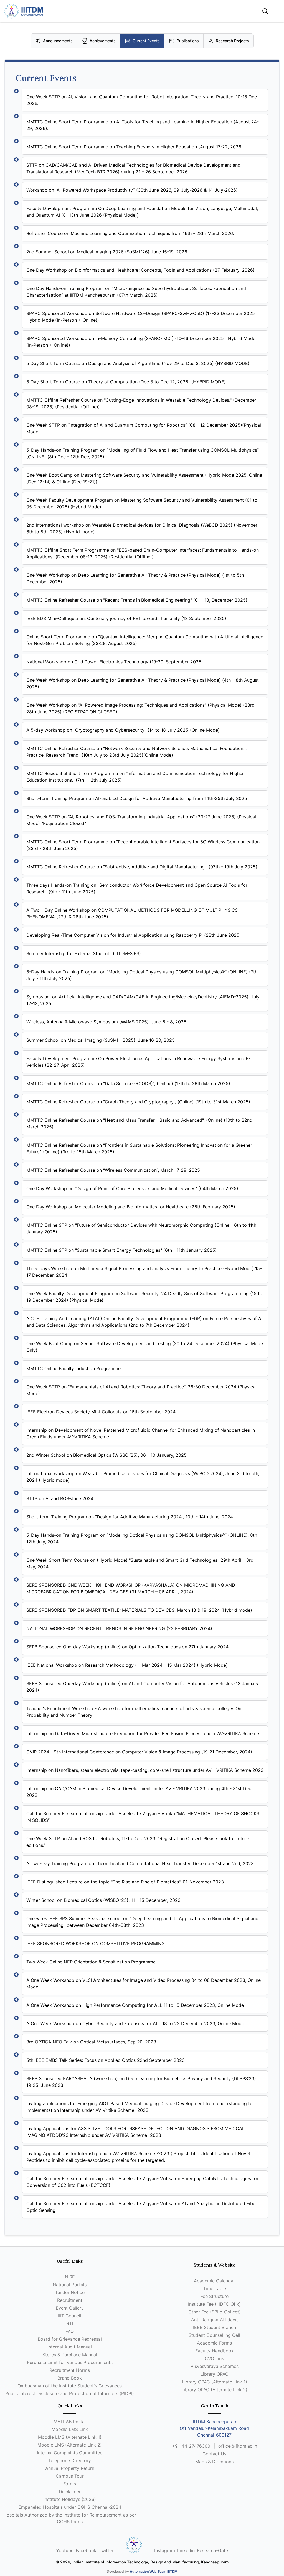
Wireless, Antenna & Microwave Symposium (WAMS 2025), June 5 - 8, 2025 (106, 1022)
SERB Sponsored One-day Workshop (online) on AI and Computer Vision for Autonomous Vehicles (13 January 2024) (142, 1687)
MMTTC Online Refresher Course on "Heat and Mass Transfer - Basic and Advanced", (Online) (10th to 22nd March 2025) (139, 1123)
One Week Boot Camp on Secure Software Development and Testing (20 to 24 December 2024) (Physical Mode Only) (145, 1347)
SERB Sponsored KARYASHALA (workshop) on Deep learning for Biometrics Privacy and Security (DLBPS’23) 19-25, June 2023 (141, 2082)
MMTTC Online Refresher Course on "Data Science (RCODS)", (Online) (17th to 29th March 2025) (128, 1083)
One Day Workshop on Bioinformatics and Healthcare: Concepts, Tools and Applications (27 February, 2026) (140, 270)
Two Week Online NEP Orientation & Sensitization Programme (91, 1962)
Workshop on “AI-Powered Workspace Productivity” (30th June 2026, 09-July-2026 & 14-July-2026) (132, 190)
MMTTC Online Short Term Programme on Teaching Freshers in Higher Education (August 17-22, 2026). (135, 147)
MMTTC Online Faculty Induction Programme (73, 1368)
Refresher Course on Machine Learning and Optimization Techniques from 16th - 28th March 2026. (130, 233)
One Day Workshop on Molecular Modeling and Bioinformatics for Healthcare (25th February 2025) (131, 1207)
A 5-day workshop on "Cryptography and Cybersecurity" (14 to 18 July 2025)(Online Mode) (123, 730)
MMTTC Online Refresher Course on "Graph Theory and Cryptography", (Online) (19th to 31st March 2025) (138, 1102)
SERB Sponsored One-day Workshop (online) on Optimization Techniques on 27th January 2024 (127, 1647)
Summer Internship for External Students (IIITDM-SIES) (84, 953)
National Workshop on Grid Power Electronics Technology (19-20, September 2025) (115, 662)
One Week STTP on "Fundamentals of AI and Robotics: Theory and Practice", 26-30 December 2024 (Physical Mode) (141, 1390)
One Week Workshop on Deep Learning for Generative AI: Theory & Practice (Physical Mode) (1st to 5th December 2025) (135, 578)
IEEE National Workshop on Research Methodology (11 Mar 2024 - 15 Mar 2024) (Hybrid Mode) (127, 1665)
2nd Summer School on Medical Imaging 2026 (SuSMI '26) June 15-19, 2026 (107, 252)
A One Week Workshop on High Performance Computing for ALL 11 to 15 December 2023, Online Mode (135, 2005)
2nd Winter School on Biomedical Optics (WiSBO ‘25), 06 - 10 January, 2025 (106, 1455)
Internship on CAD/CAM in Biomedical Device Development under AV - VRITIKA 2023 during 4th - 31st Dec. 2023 (139, 1792)
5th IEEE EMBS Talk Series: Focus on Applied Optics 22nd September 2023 (106, 2060)
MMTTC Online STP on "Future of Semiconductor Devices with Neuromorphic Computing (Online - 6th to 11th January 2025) (141, 1228)
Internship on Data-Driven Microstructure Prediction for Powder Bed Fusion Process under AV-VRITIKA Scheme (143, 1733)
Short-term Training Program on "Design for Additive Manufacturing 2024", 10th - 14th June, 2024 (130, 1517)
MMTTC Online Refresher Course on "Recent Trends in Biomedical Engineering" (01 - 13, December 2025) (137, 600)
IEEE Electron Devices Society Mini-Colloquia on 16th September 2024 (101, 1412)
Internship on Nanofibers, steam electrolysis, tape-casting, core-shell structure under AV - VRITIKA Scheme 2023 (145, 1770)
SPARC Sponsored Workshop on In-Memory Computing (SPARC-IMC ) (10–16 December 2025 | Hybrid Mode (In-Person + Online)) (141, 342)
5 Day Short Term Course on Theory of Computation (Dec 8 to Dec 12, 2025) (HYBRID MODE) (126, 382)
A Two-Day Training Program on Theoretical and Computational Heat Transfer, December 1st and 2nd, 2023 (140, 1863)
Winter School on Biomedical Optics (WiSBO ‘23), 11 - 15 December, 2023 (103, 1900)
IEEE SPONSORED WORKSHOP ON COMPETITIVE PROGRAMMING (96, 1943)
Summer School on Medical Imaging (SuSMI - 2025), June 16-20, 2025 (101, 1040)
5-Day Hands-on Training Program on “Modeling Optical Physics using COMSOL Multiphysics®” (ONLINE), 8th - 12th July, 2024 (143, 1538)
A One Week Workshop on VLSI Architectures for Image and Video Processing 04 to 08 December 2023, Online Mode (144, 1983)
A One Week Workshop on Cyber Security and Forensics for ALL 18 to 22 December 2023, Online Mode (135, 2023)
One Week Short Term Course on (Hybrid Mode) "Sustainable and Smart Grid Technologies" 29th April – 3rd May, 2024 (140, 1563)
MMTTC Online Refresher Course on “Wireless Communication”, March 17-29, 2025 (113, 1170)
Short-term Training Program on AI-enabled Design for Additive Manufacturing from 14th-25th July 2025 (137, 798)
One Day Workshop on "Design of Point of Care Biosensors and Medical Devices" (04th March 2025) (132, 1188)
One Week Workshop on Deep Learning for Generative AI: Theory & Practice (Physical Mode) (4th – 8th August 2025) (143, 683)
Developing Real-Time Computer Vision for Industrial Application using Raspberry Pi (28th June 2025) (134, 935)
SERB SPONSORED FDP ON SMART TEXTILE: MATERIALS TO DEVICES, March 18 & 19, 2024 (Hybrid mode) (139, 1610)
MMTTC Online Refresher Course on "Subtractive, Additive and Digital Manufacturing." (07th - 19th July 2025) (142, 867)
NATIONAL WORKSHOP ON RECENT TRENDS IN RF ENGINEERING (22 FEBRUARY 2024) (119, 1628)
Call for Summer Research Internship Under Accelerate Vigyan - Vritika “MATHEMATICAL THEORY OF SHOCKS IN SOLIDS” (143, 1817)
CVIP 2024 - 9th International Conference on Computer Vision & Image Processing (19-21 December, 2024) (139, 1752)
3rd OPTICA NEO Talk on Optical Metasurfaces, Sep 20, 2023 (91, 2042)
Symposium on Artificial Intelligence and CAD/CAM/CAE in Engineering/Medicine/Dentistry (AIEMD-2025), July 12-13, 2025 (143, 1000)
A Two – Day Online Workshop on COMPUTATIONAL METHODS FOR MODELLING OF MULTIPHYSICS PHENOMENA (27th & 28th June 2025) (132, 913)
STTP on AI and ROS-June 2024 (60, 1498)
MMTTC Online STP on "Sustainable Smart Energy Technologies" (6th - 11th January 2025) (122, 1250)
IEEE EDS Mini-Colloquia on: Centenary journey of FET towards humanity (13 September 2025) (126, 618)
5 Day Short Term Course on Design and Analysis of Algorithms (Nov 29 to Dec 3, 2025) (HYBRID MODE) (138, 363)
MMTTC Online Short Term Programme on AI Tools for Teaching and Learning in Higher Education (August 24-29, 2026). (143, 125)
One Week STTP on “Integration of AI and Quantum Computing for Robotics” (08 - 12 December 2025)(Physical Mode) (144, 428)
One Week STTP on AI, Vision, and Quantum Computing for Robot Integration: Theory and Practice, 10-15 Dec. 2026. (142, 100)
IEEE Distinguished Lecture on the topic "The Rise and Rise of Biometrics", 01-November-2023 (125, 1882)
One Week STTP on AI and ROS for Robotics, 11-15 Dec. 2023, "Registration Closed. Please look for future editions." (138, 1842)
